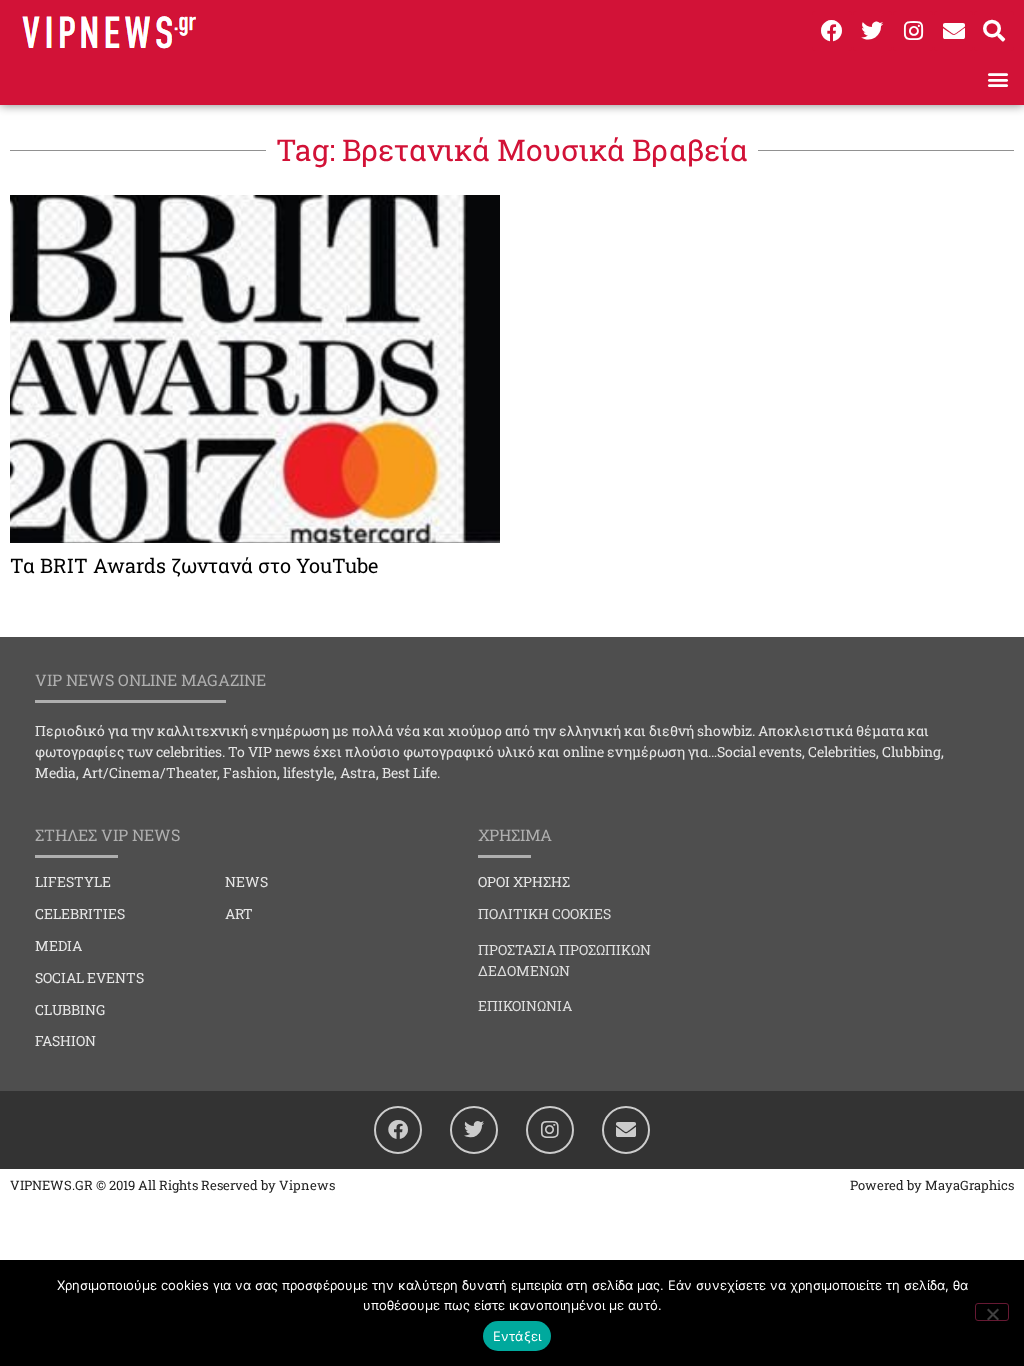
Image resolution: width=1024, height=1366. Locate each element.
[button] (997, 78)
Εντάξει (517, 1336)
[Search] (994, 31)
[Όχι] (992, 1312)
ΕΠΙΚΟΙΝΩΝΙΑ (525, 1005)
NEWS (246, 881)
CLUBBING (70, 1009)
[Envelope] (954, 31)
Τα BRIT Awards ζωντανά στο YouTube (194, 565)
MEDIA (58, 945)
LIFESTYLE (73, 881)
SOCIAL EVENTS (89, 977)
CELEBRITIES (80, 913)
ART (239, 913)
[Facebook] (832, 31)
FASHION (65, 1040)
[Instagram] (913, 31)
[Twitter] (873, 31)
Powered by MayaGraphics (932, 1185)
